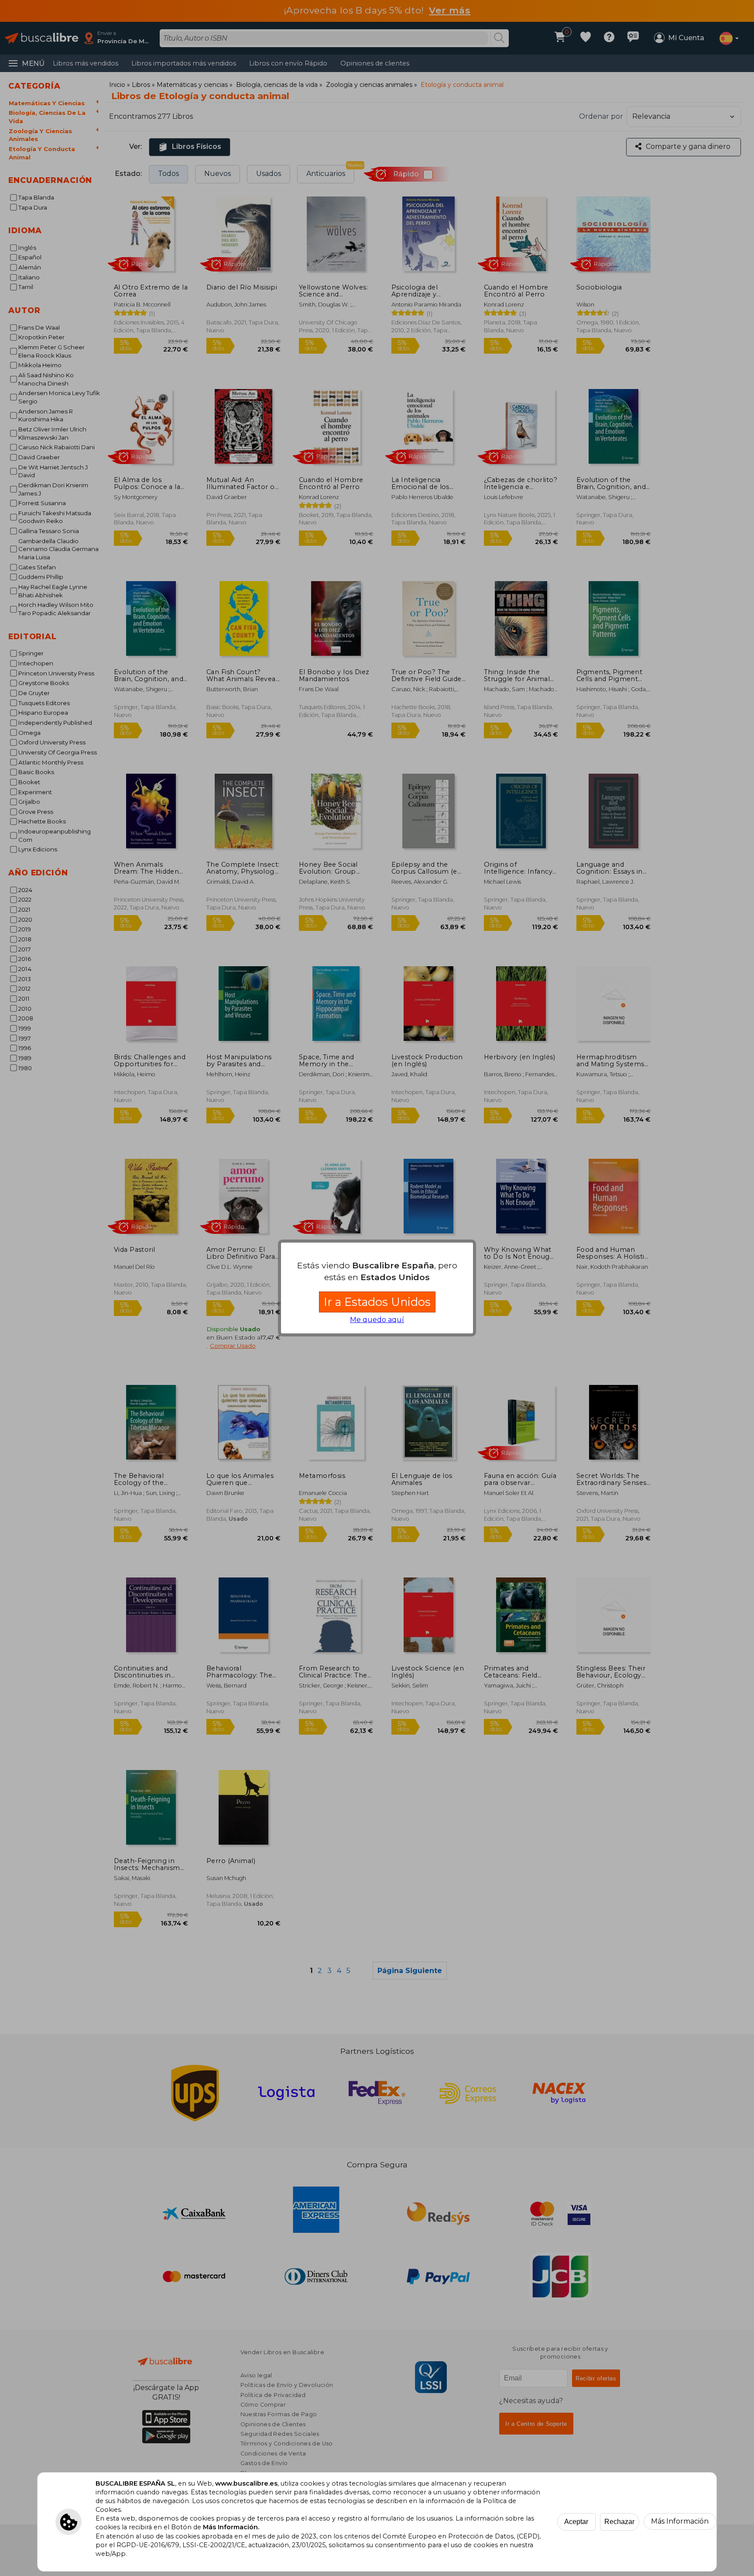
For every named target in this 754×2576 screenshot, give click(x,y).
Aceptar (576, 2522)
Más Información (680, 2521)
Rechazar (619, 2522)
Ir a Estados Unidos (377, 1302)
